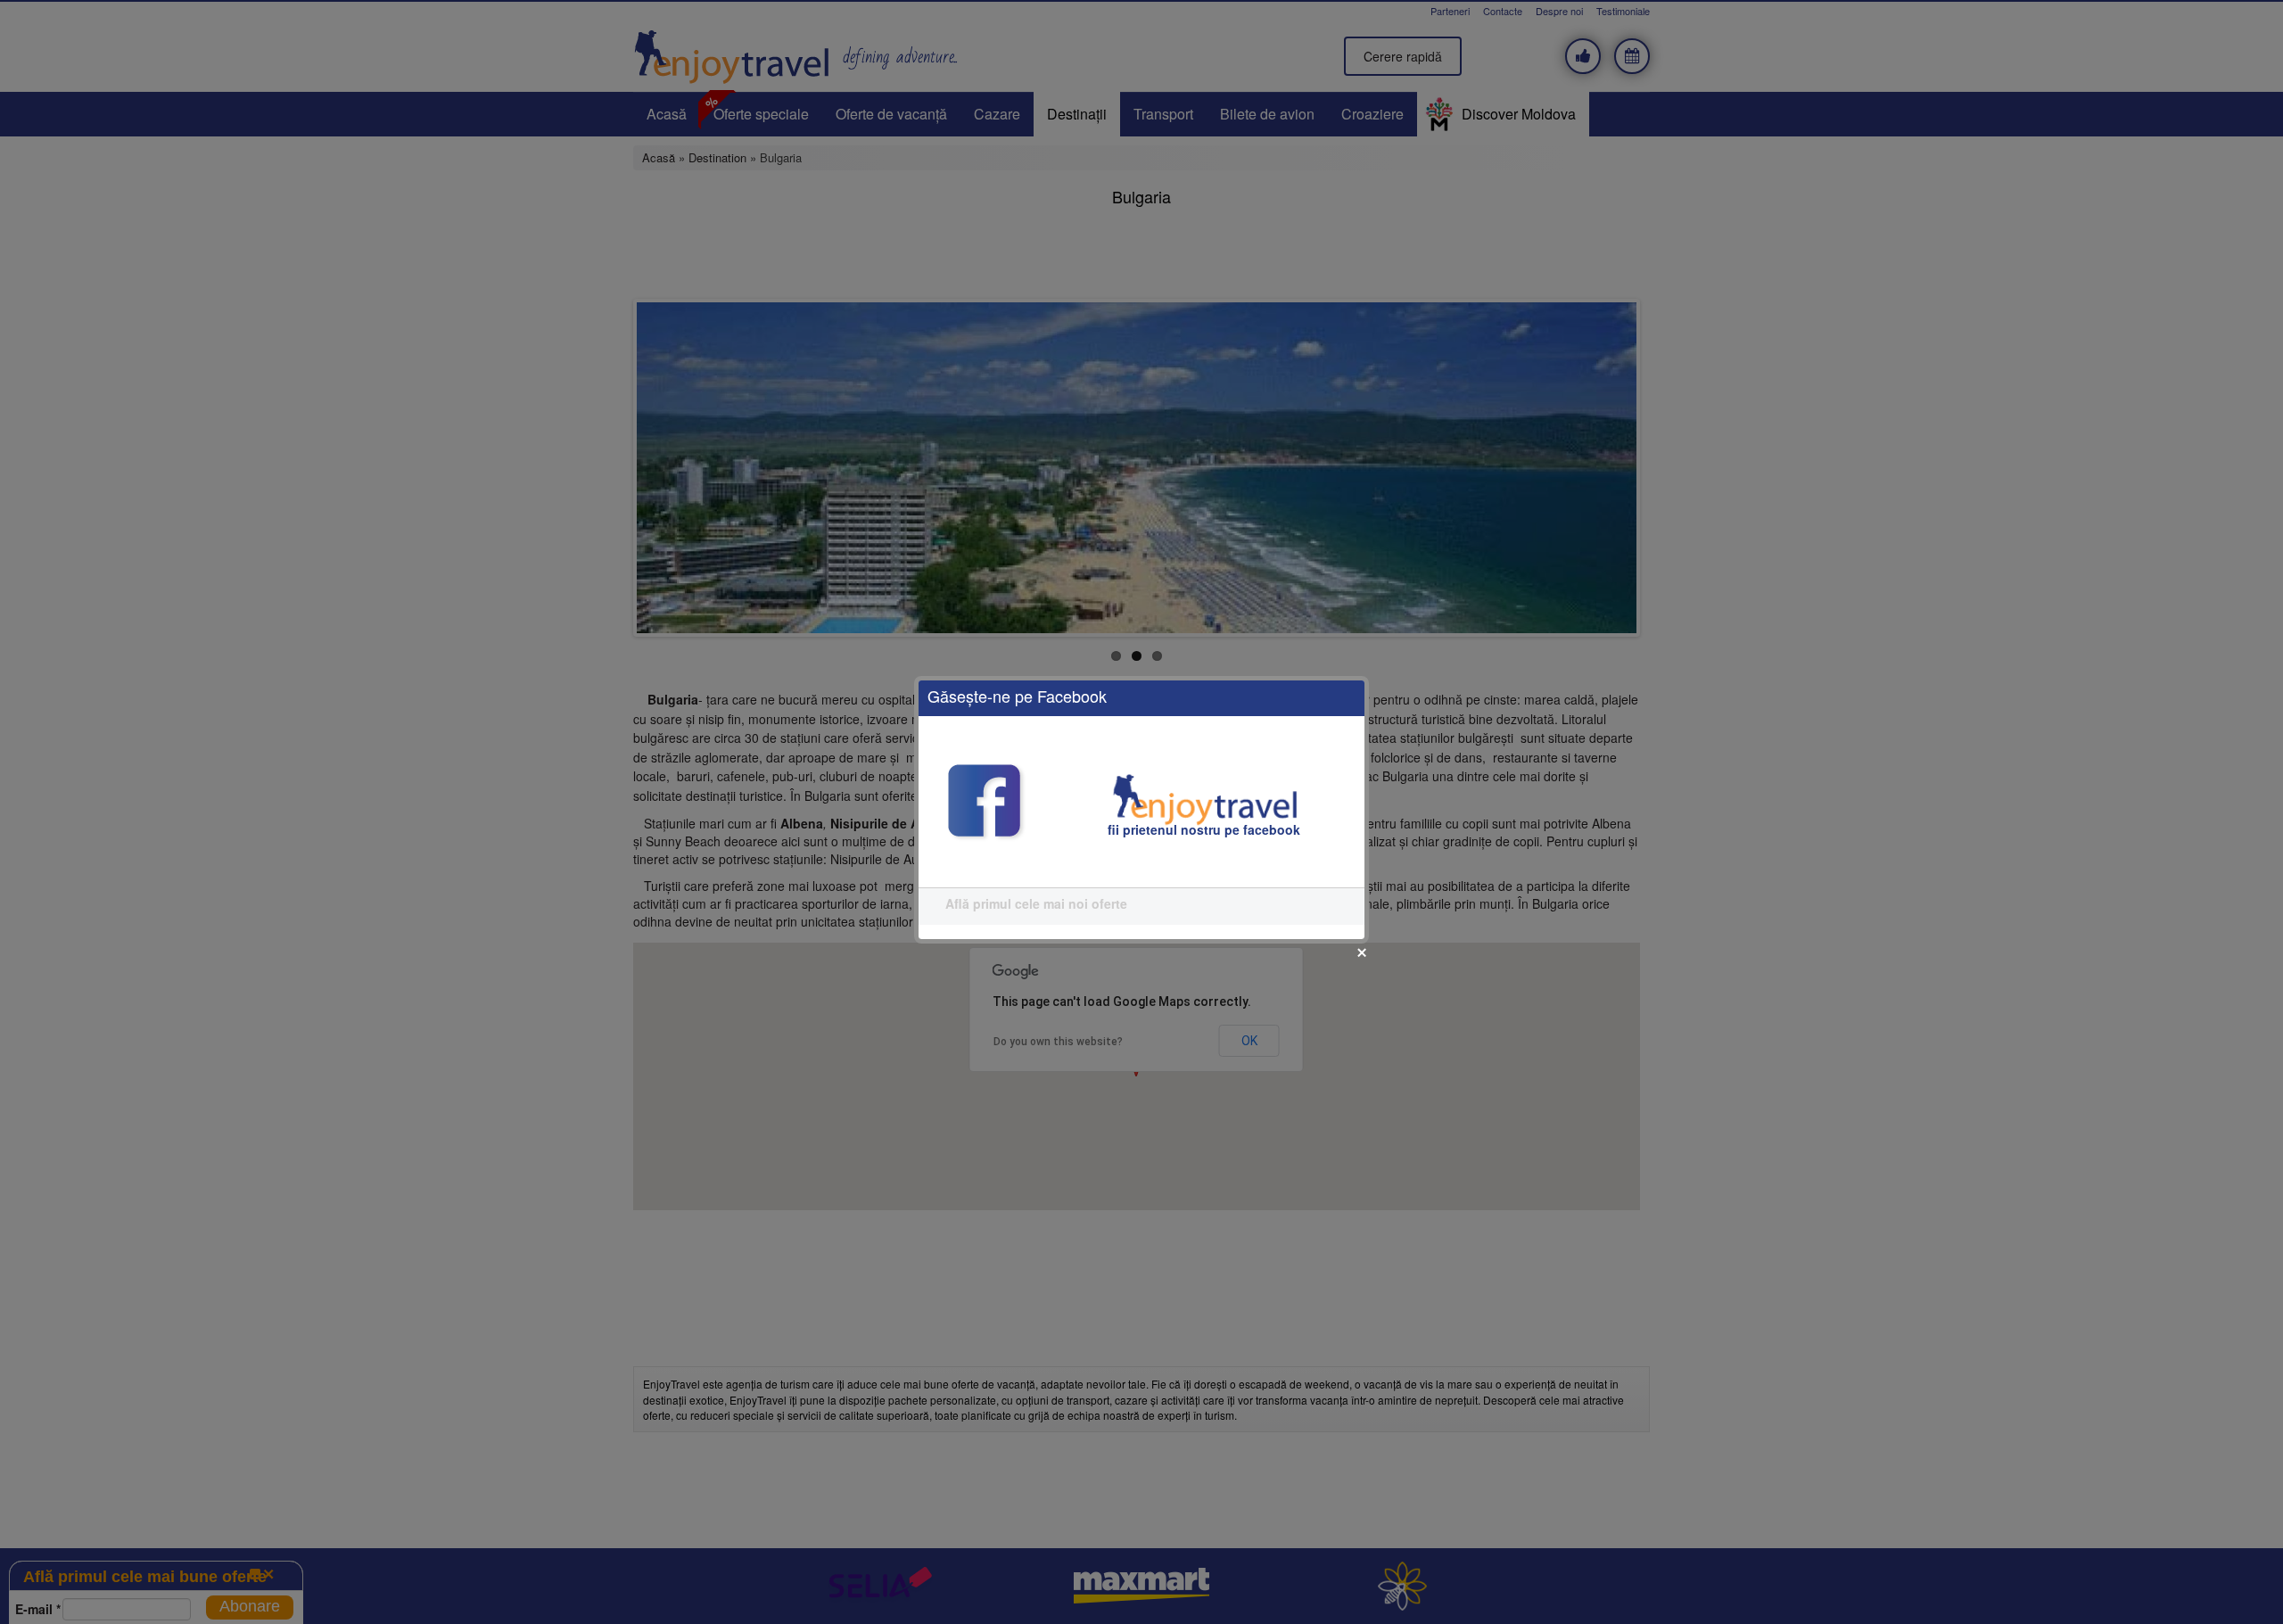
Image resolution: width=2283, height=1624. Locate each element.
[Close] (1362, 952)
